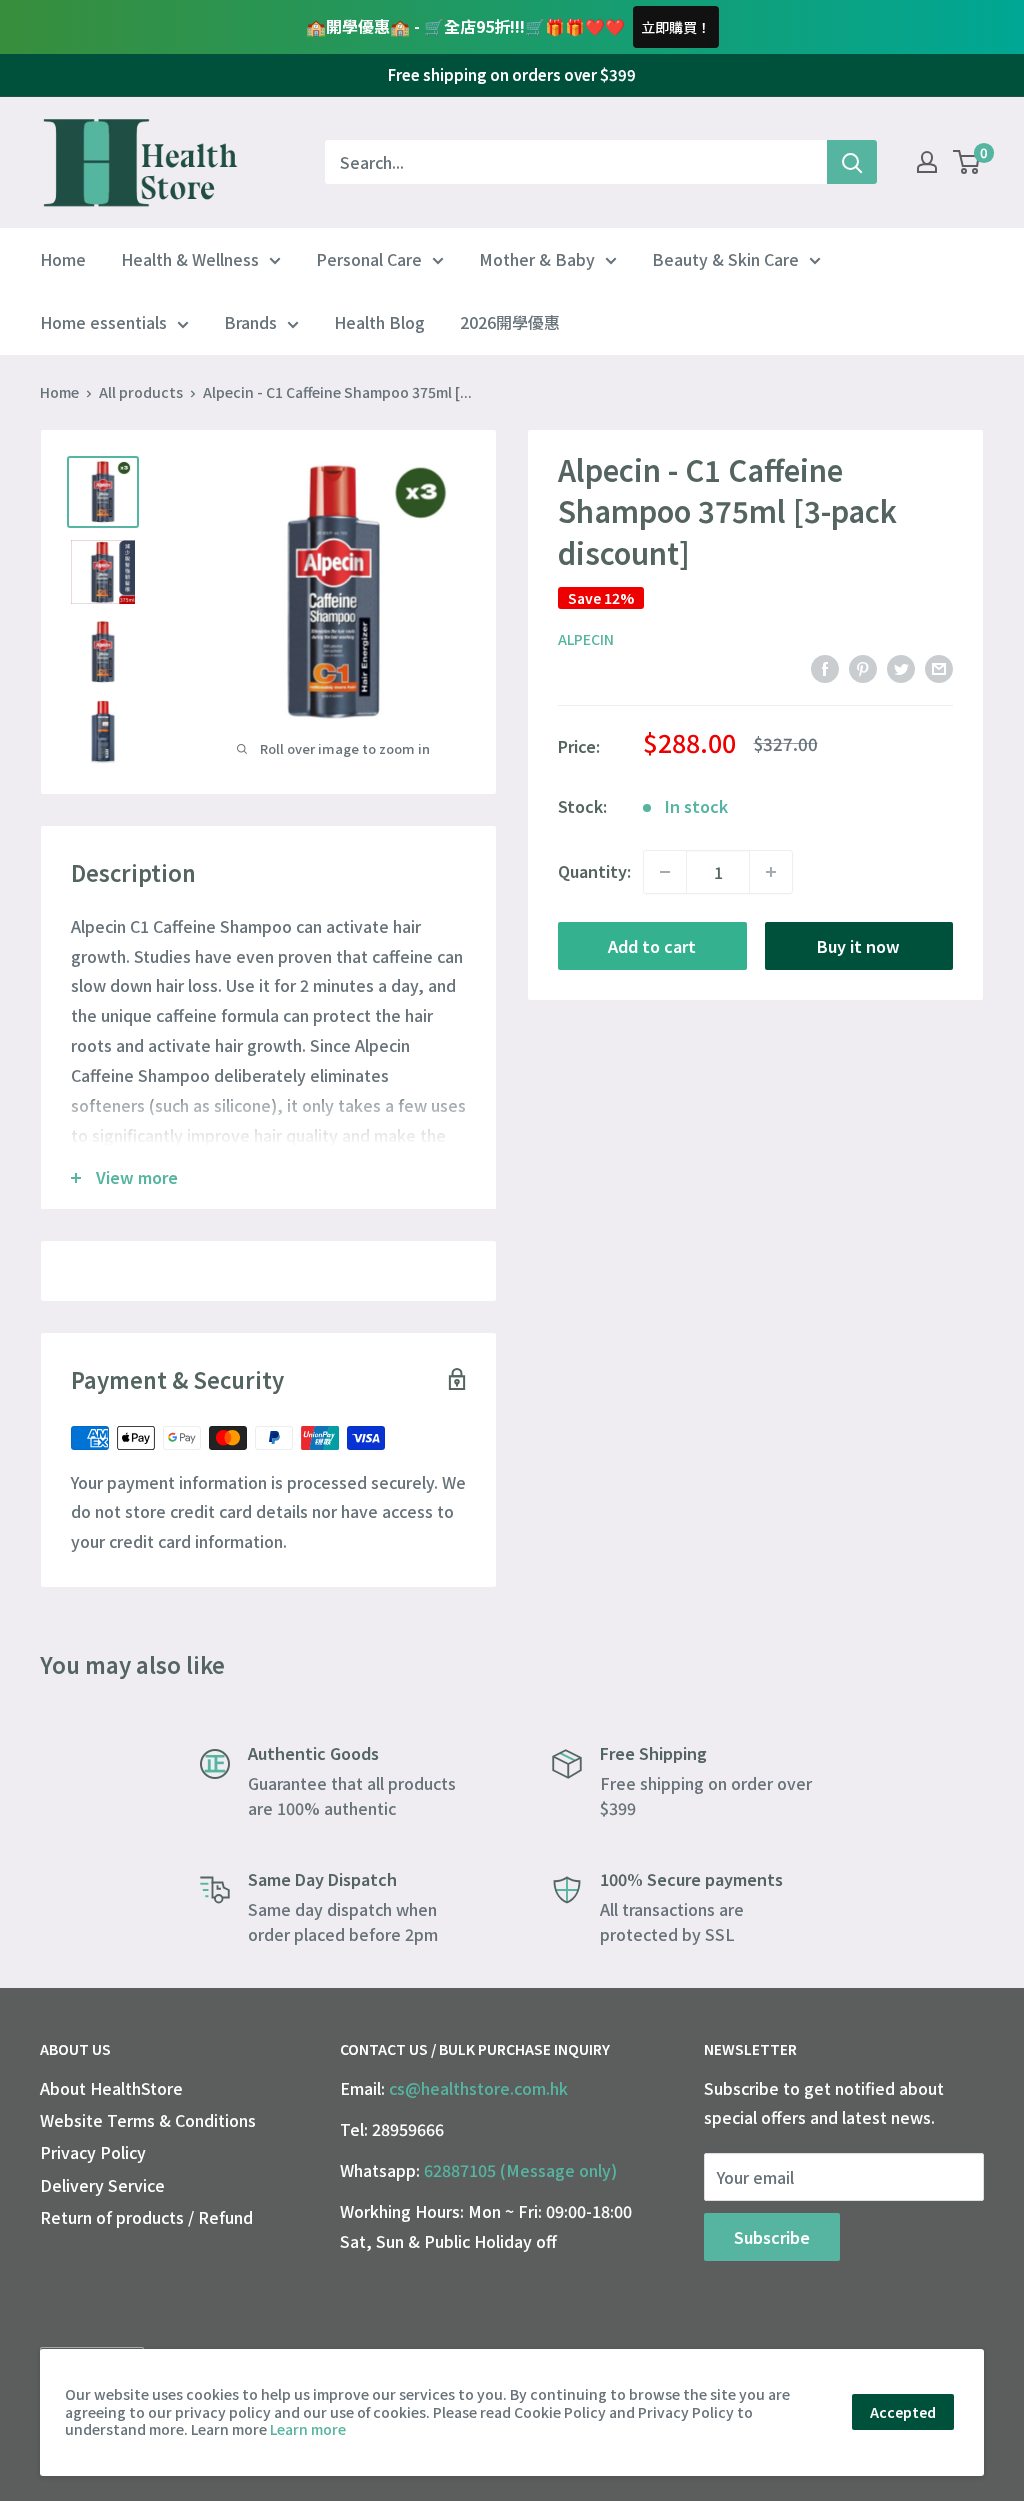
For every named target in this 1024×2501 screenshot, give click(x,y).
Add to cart (652, 946)
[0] (967, 162)
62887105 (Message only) (520, 2170)
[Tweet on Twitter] (901, 668)
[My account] (927, 162)
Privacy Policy (93, 2152)
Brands (250, 322)
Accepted (903, 2412)
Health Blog (379, 322)
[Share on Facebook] (825, 668)
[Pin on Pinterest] (863, 668)
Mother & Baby (537, 259)
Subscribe (772, 2237)
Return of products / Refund (146, 2217)
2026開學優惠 (510, 322)
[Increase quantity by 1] (771, 872)
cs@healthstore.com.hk (478, 2088)
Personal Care (369, 259)
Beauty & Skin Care (725, 259)
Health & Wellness (190, 259)
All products (141, 392)
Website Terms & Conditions (148, 2120)
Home (63, 259)
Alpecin (586, 639)
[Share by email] (939, 668)
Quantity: (594, 871)
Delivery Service (102, 2185)
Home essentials (103, 322)
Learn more (308, 2429)
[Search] (852, 162)
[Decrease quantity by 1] (665, 872)
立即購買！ (676, 27)
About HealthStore (111, 2088)
